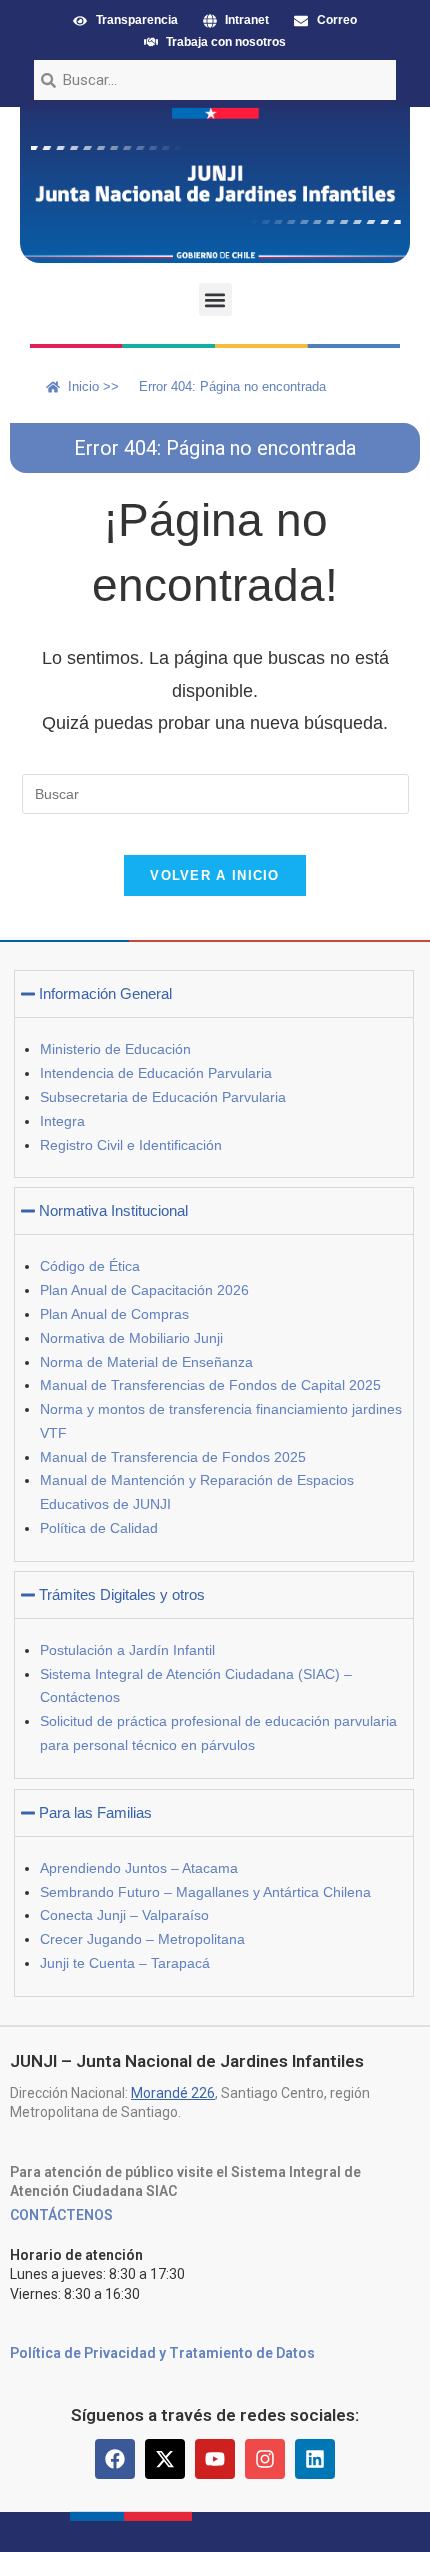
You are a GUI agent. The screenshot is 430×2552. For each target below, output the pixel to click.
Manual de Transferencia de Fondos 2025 (173, 1457)
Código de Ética (90, 1266)
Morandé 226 (173, 2093)
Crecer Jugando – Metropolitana (142, 1939)
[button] (215, 299)
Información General (105, 993)
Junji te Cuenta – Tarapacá (125, 1963)
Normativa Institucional (113, 1210)
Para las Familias (95, 1812)
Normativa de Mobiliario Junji (131, 1338)
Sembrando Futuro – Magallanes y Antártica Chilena (205, 1892)
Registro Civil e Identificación (131, 1145)
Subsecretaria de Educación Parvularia (163, 1097)
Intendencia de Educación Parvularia (156, 1073)
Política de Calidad (99, 1528)
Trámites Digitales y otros (122, 1594)
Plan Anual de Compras (114, 1314)
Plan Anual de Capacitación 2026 (144, 1290)
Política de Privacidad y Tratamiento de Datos (162, 2353)
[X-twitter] (165, 2459)
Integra (62, 1121)
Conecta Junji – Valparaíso (124, 1915)
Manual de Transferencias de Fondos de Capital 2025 (210, 1385)
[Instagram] (265, 2459)
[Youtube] (215, 2459)
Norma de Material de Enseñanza (146, 1362)
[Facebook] (115, 2459)
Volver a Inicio (215, 875)
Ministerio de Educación (115, 1049)
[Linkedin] (315, 2459)
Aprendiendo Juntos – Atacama (139, 1868)
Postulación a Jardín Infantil (127, 1650)
